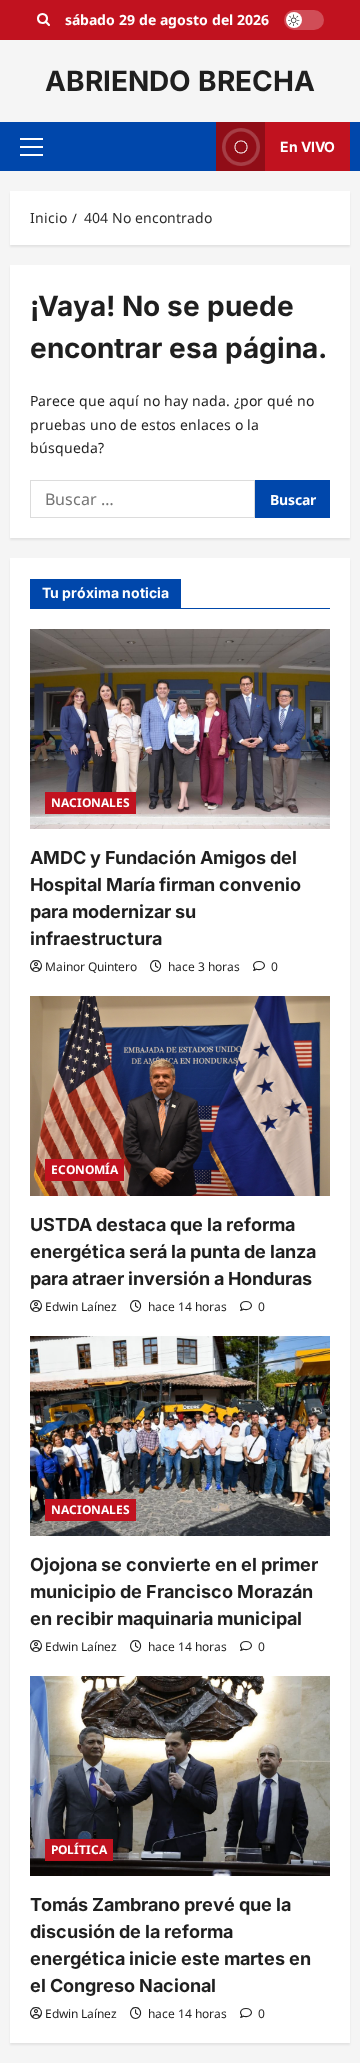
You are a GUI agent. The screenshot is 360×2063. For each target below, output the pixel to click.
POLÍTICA (79, 1849)
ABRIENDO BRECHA (180, 81)
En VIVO (307, 146)
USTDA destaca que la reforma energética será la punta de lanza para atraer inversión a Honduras (173, 1251)
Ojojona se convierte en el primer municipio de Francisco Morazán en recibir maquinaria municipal (174, 1591)
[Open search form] (43, 20)
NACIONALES (90, 802)
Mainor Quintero (91, 966)
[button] (31, 147)
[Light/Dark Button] (304, 20)
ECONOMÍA (84, 1169)
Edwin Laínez (81, 1306)
